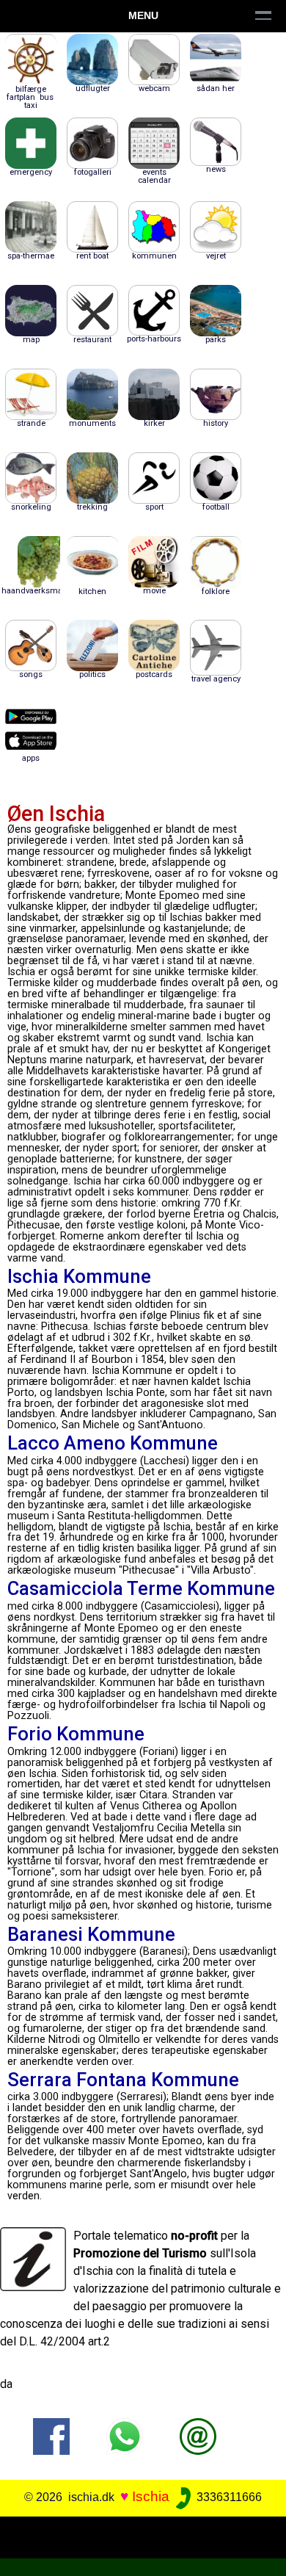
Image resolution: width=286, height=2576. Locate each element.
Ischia (151, 2496)
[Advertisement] (143, 2535)
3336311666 (228, 2497)
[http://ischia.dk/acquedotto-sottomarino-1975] (198, 2435)
